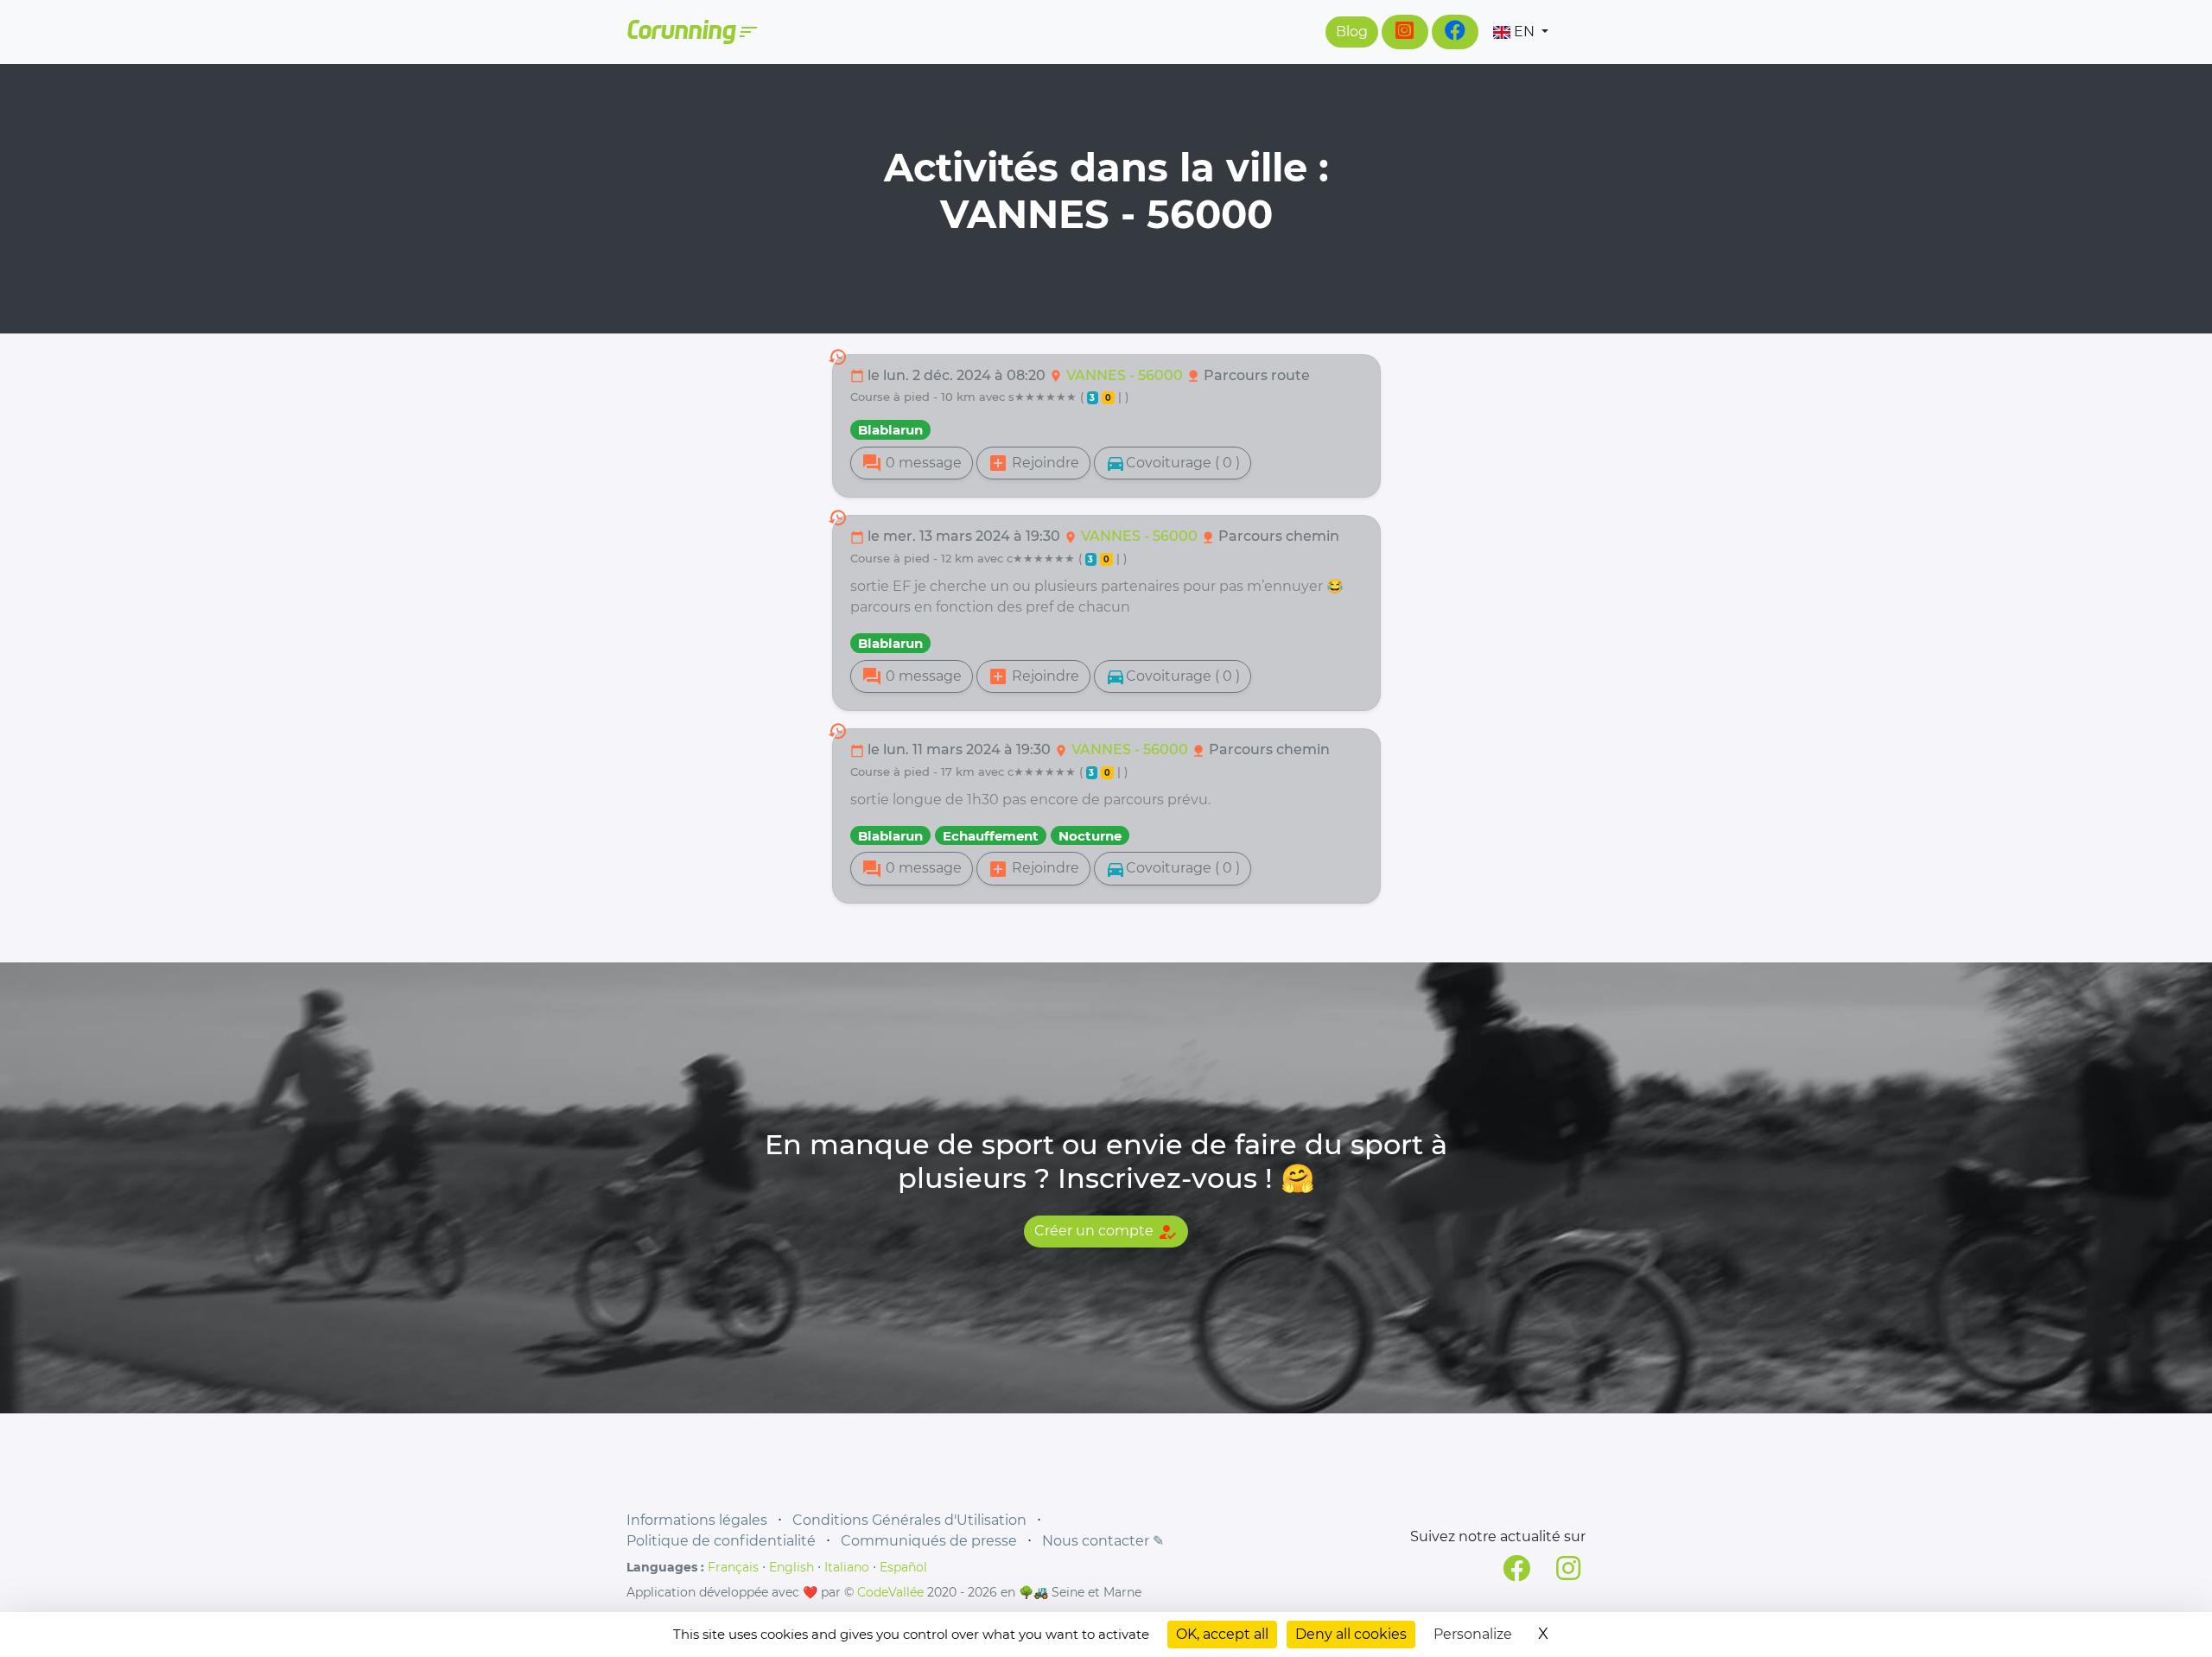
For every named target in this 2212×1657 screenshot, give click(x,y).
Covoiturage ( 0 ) (1173, 463)
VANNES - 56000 (1126, 375)
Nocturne (1090, 836)
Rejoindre (1033, 463)
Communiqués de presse (929, 1541)
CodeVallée (890, 1592)
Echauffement (991, 836)
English (791, 1567)
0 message (912, 463)
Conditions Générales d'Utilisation (909, 1520)
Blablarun (890, 430)
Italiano (847, 1567)
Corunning (691, 32)
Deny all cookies (1351, 1634)
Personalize (1473, 1634)
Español (903, 1567)
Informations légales (697, 1520)
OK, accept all (1222, 1634)
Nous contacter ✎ (1103, 1541)
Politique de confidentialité (721, 1541)
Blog (1352, 32)
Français (733, 1567)
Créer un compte (1106, 1232)
